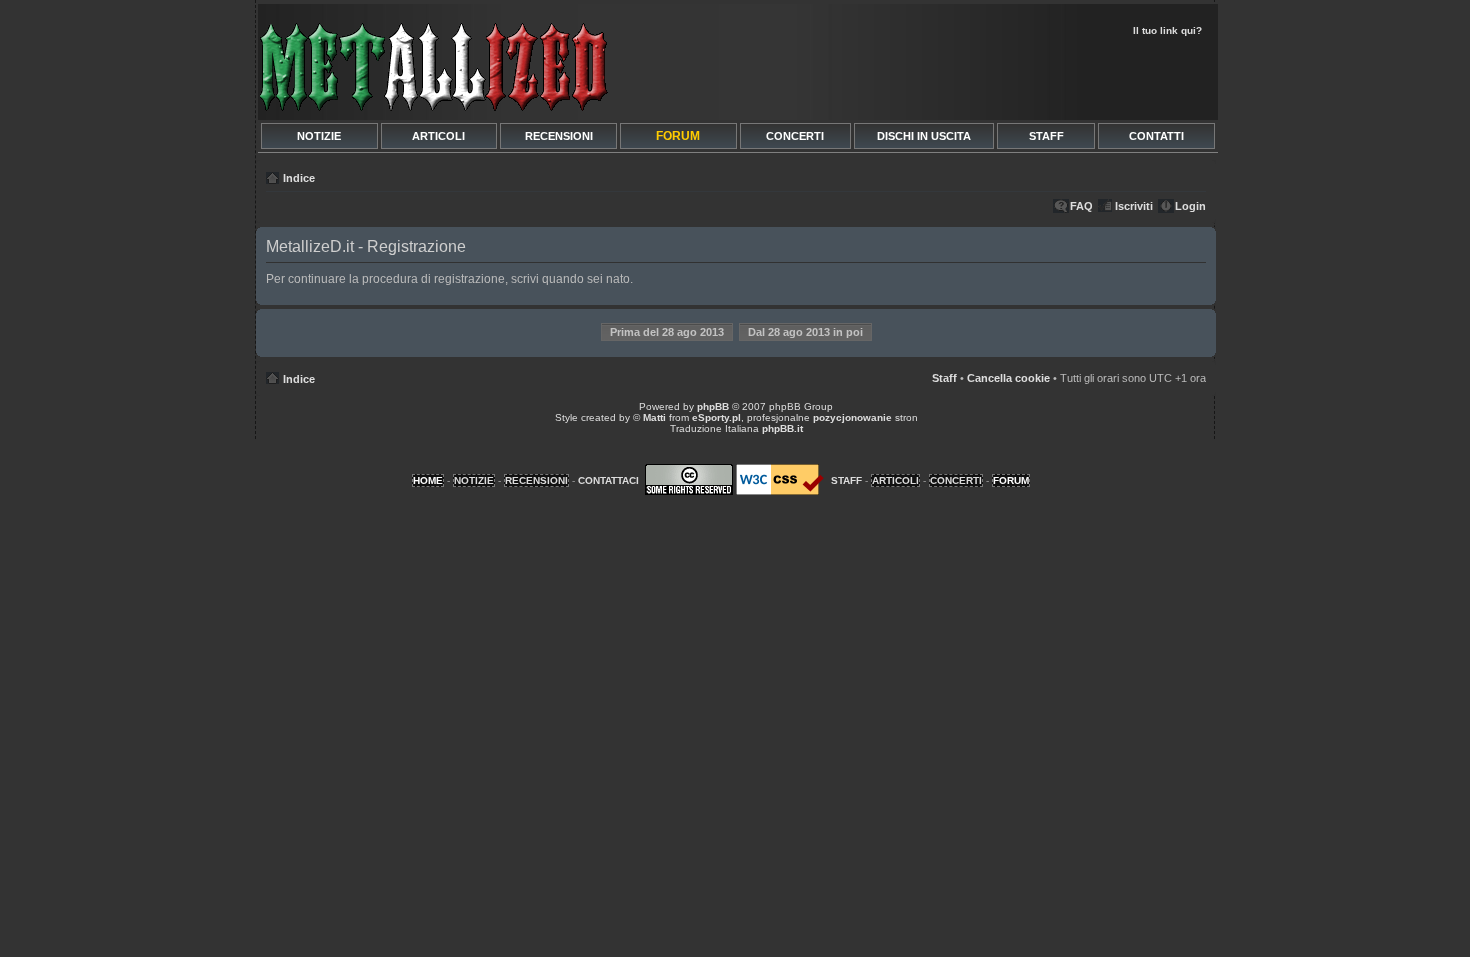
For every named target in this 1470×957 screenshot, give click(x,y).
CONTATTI (1156, 136)
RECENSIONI (559, 136)
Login (1190, 206)
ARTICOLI (438, 136)
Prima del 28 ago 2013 (667, 332)
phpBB (713, 406)
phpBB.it (782, 428)
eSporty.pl (716, 417)
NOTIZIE (319, 136)
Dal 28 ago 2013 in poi (805, 332)
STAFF (1046, 136)
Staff (944, 378)
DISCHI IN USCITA (924, 136)
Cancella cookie (1008, 378)
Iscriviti (1134, 206)
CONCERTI (795, 136)
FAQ (1081, 206)
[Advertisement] (977, 76)
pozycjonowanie (852, 417)
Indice (299, 178)
